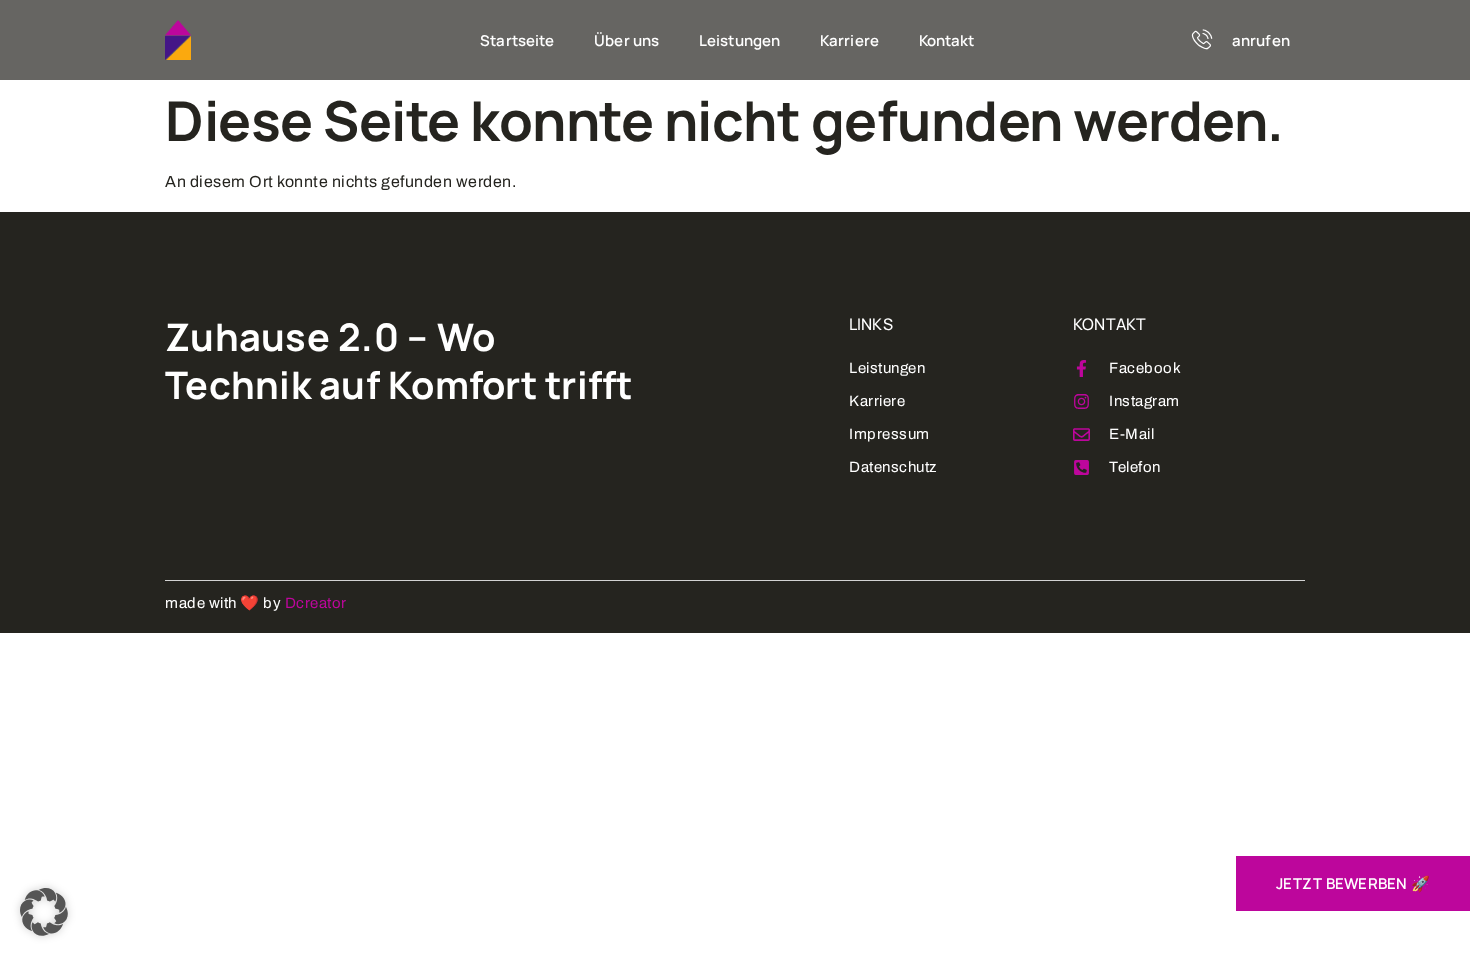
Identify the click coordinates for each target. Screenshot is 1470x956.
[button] (44, 912)
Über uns (626, 40)
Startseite (517, 40)
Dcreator (316, 603)
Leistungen (739, 40)
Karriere (849, 40)
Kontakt (947, 40)
